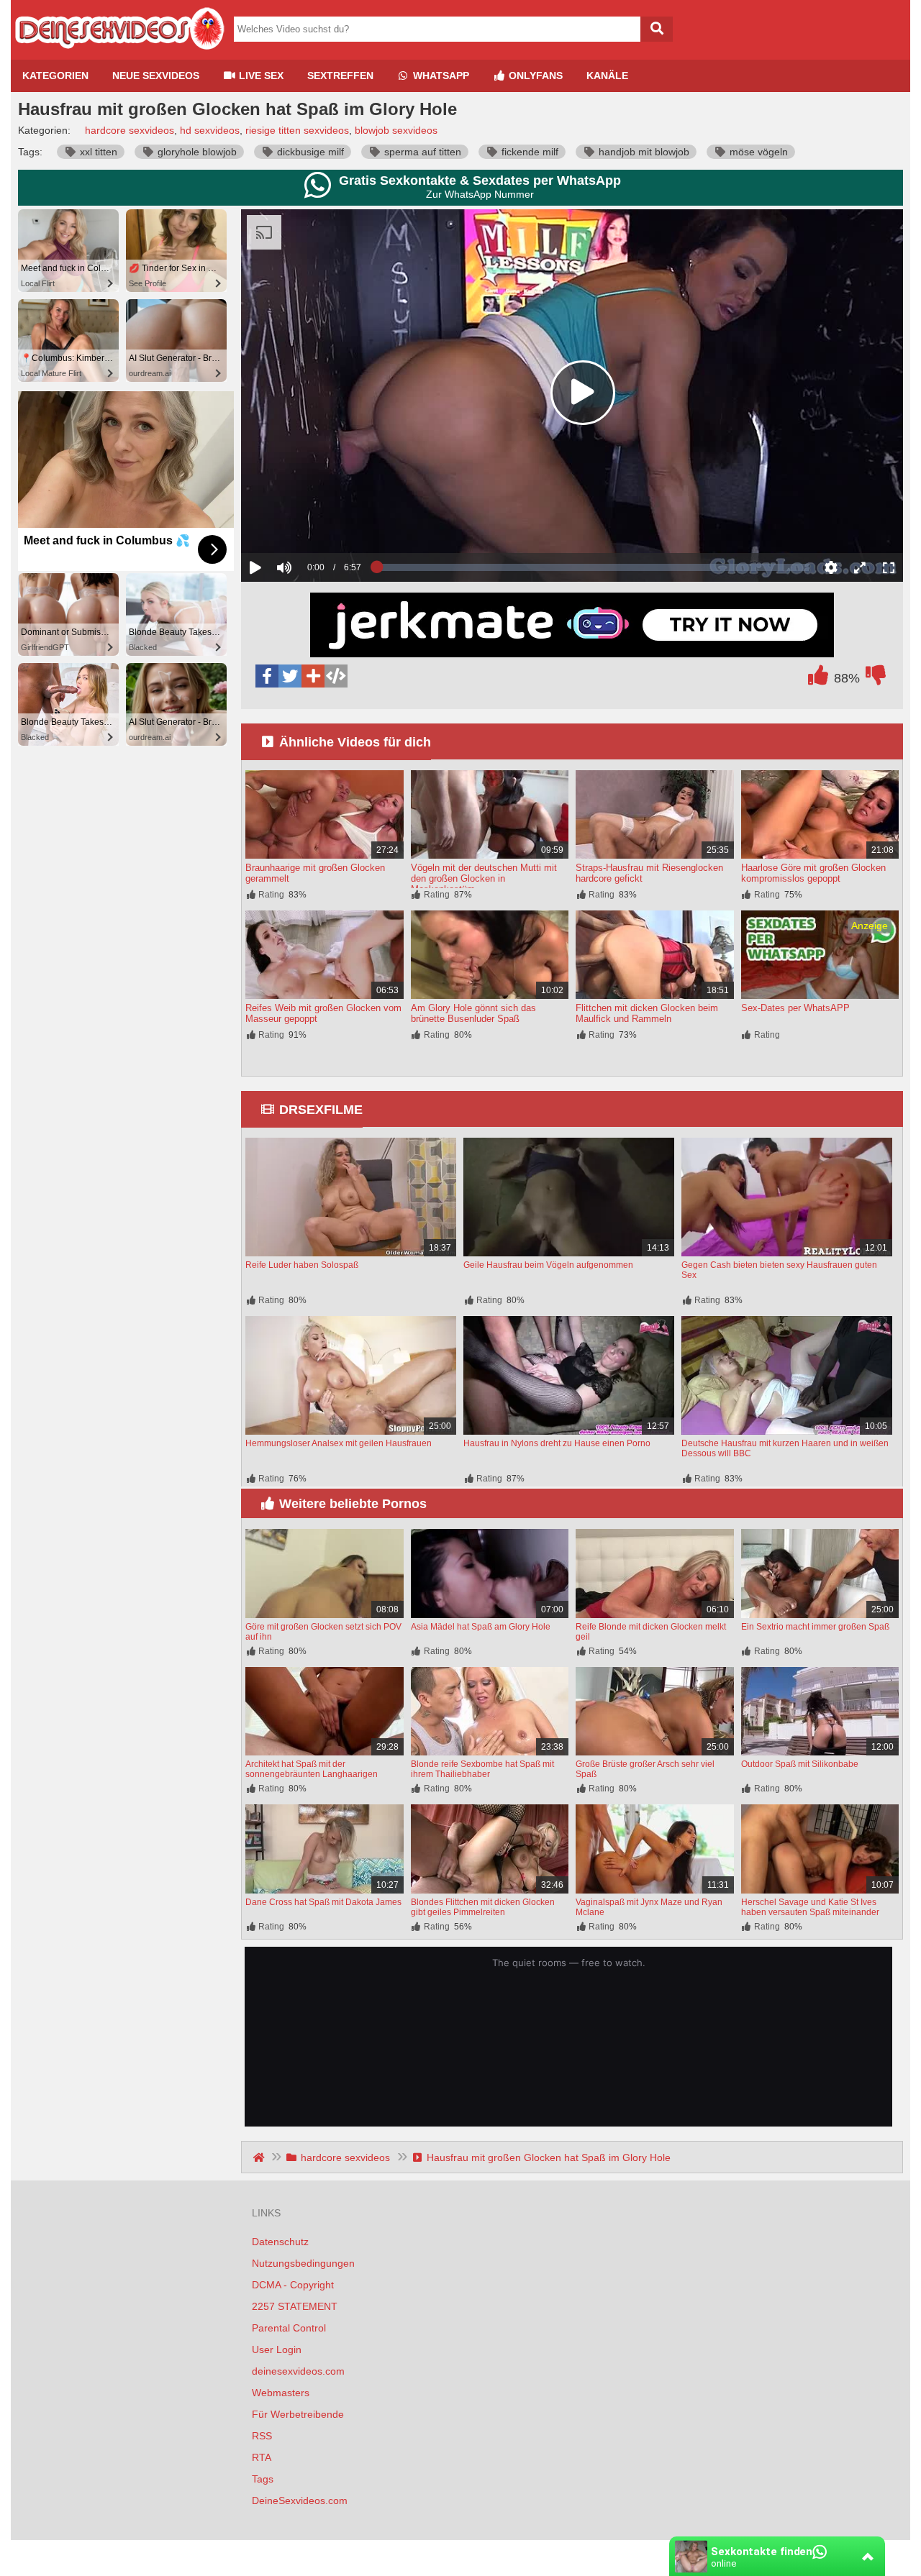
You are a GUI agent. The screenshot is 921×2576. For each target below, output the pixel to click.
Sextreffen (340, 76)
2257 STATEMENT (295, 2306)
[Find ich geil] (818, 679)
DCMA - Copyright (293, 2285)
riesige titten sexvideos (297, 130)
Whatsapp (440, 76)
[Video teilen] (313, 676)
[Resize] (860, 567)
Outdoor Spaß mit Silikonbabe (800, 1764)
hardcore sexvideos (130, 130)
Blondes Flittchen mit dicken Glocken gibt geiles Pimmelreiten (483, 1907)
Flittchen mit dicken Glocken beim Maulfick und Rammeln (647, 1013)
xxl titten (97, 152)
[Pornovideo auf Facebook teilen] (267, 676)
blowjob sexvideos (396, 130)
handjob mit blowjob (643, 152)
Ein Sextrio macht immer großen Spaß (815, 1627)
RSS (262, 2436)
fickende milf (528, 152)
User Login (277, 2349)
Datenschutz (280, 2242)
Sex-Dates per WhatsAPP (795, 1008)
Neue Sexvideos (156, 76)
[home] (260, 2157)
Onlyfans (534, 76)
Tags (263, 2479)
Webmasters (281, 2393)
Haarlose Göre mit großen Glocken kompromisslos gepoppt (813, 873)
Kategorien (55, 76)
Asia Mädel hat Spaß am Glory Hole (481, 1627)
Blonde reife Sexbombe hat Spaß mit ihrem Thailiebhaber (482, 1769)
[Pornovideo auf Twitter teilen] (290, 676)
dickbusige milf (309, 152)
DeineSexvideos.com (300, 2500)
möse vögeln (757, 152)
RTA (262, 2457)
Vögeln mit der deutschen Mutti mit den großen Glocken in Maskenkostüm (484, 878)
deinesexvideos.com (298, 2371)
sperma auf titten (421, 152)
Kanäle (607, 76)
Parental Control (289, 2328)
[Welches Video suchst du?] (657, 29)
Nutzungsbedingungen (303, 2263)
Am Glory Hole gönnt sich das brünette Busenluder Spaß (473, 1013)
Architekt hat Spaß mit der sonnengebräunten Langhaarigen (312, 1769)
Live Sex (260, 76)
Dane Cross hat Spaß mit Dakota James (323, 1902)
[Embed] (336, 676)
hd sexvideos (210, 130)
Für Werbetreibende (298, 2414)
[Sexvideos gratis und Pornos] (119, 54)
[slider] (309, 523)
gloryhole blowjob (196, 152)
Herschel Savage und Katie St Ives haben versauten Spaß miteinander (810, 1907)
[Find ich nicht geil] (876, 679)
